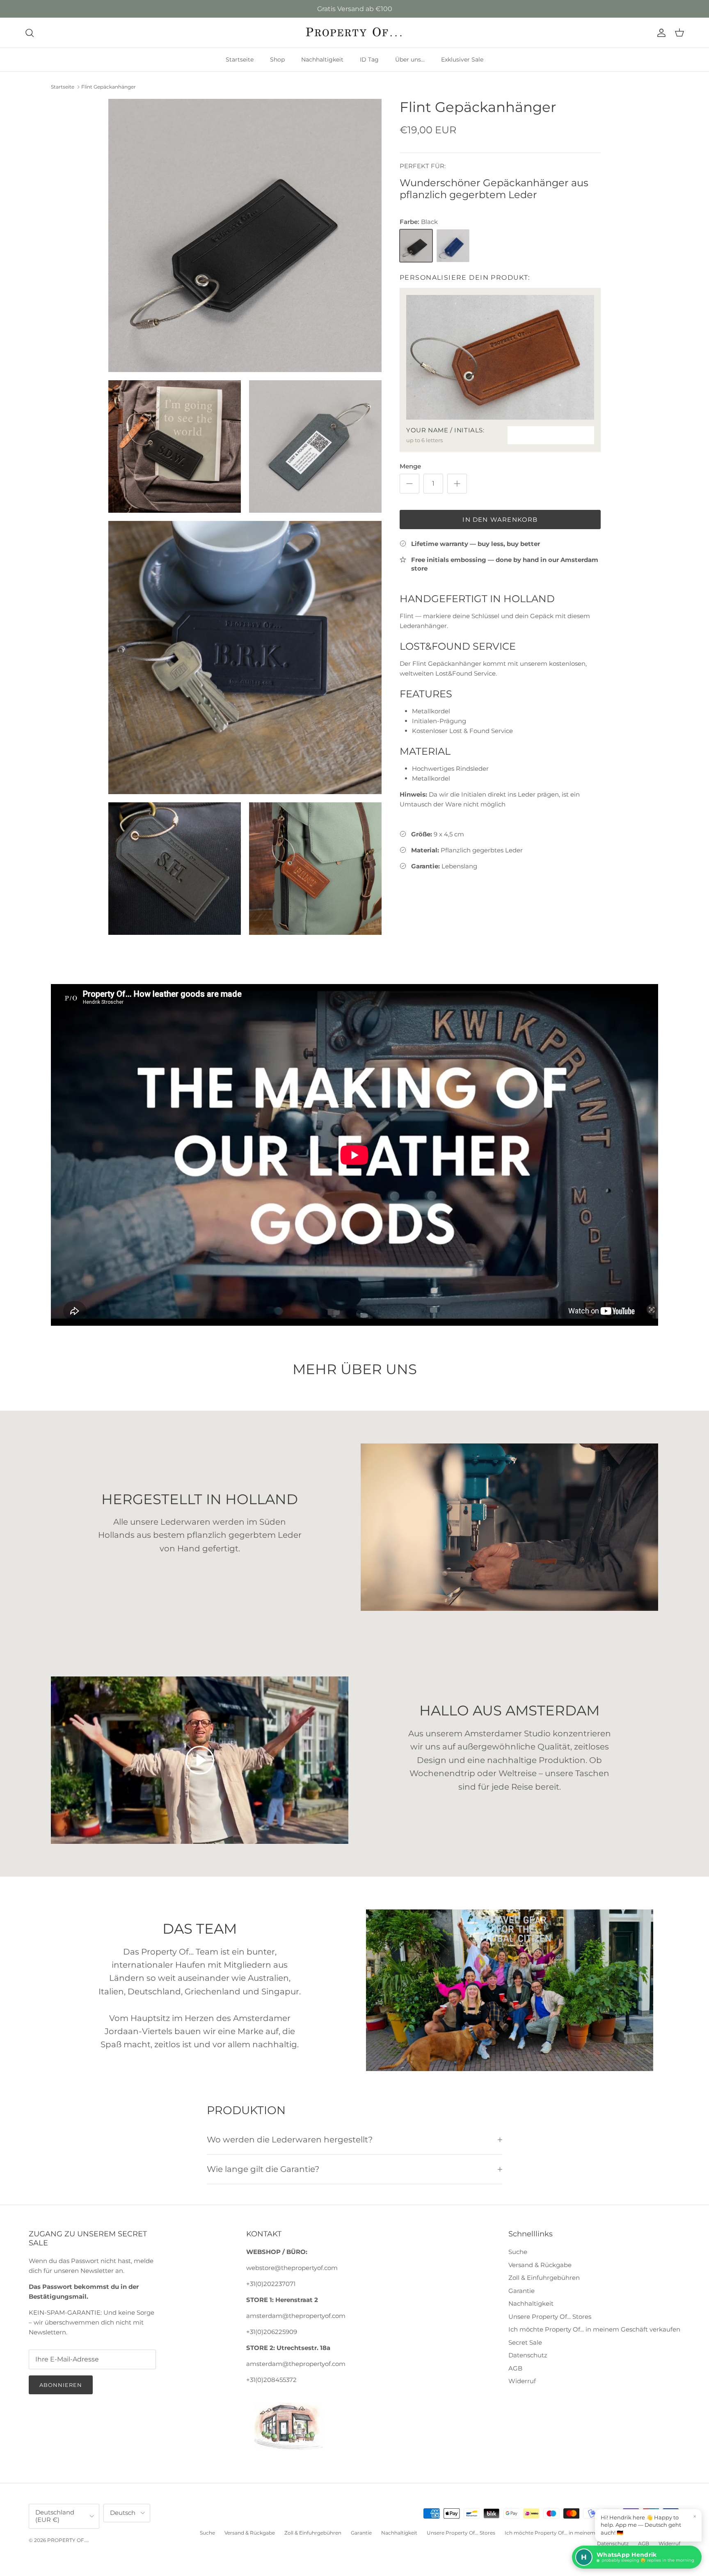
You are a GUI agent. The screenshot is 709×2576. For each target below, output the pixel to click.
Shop (277, 59)
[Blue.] (453, 246)
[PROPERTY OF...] (355, 33)
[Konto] (660, 33)
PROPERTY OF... (67, 2540)
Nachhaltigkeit (322, 59)
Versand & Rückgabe (540, 2265)
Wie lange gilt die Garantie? (263, 2169)
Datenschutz (528, 2355)
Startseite (240, 59)
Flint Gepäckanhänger (109, 87)
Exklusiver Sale (462, 59)
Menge (410, 466)
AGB (515, 2368)
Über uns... (410, 59)
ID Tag (369, 59)
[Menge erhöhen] (457, 484)
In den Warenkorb (500, 520)
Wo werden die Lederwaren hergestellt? (290, 2140)
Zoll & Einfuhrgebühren (544, 2278)
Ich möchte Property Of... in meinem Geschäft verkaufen (594, 2329)
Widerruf (522, 2381)
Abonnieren (61, 2385)
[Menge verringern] (409, 484)
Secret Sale (525, 2342)
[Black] (416, 246)
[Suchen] (30, 33)
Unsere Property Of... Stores (550, 2317)
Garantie (521, 2291)
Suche (518, 2252)
